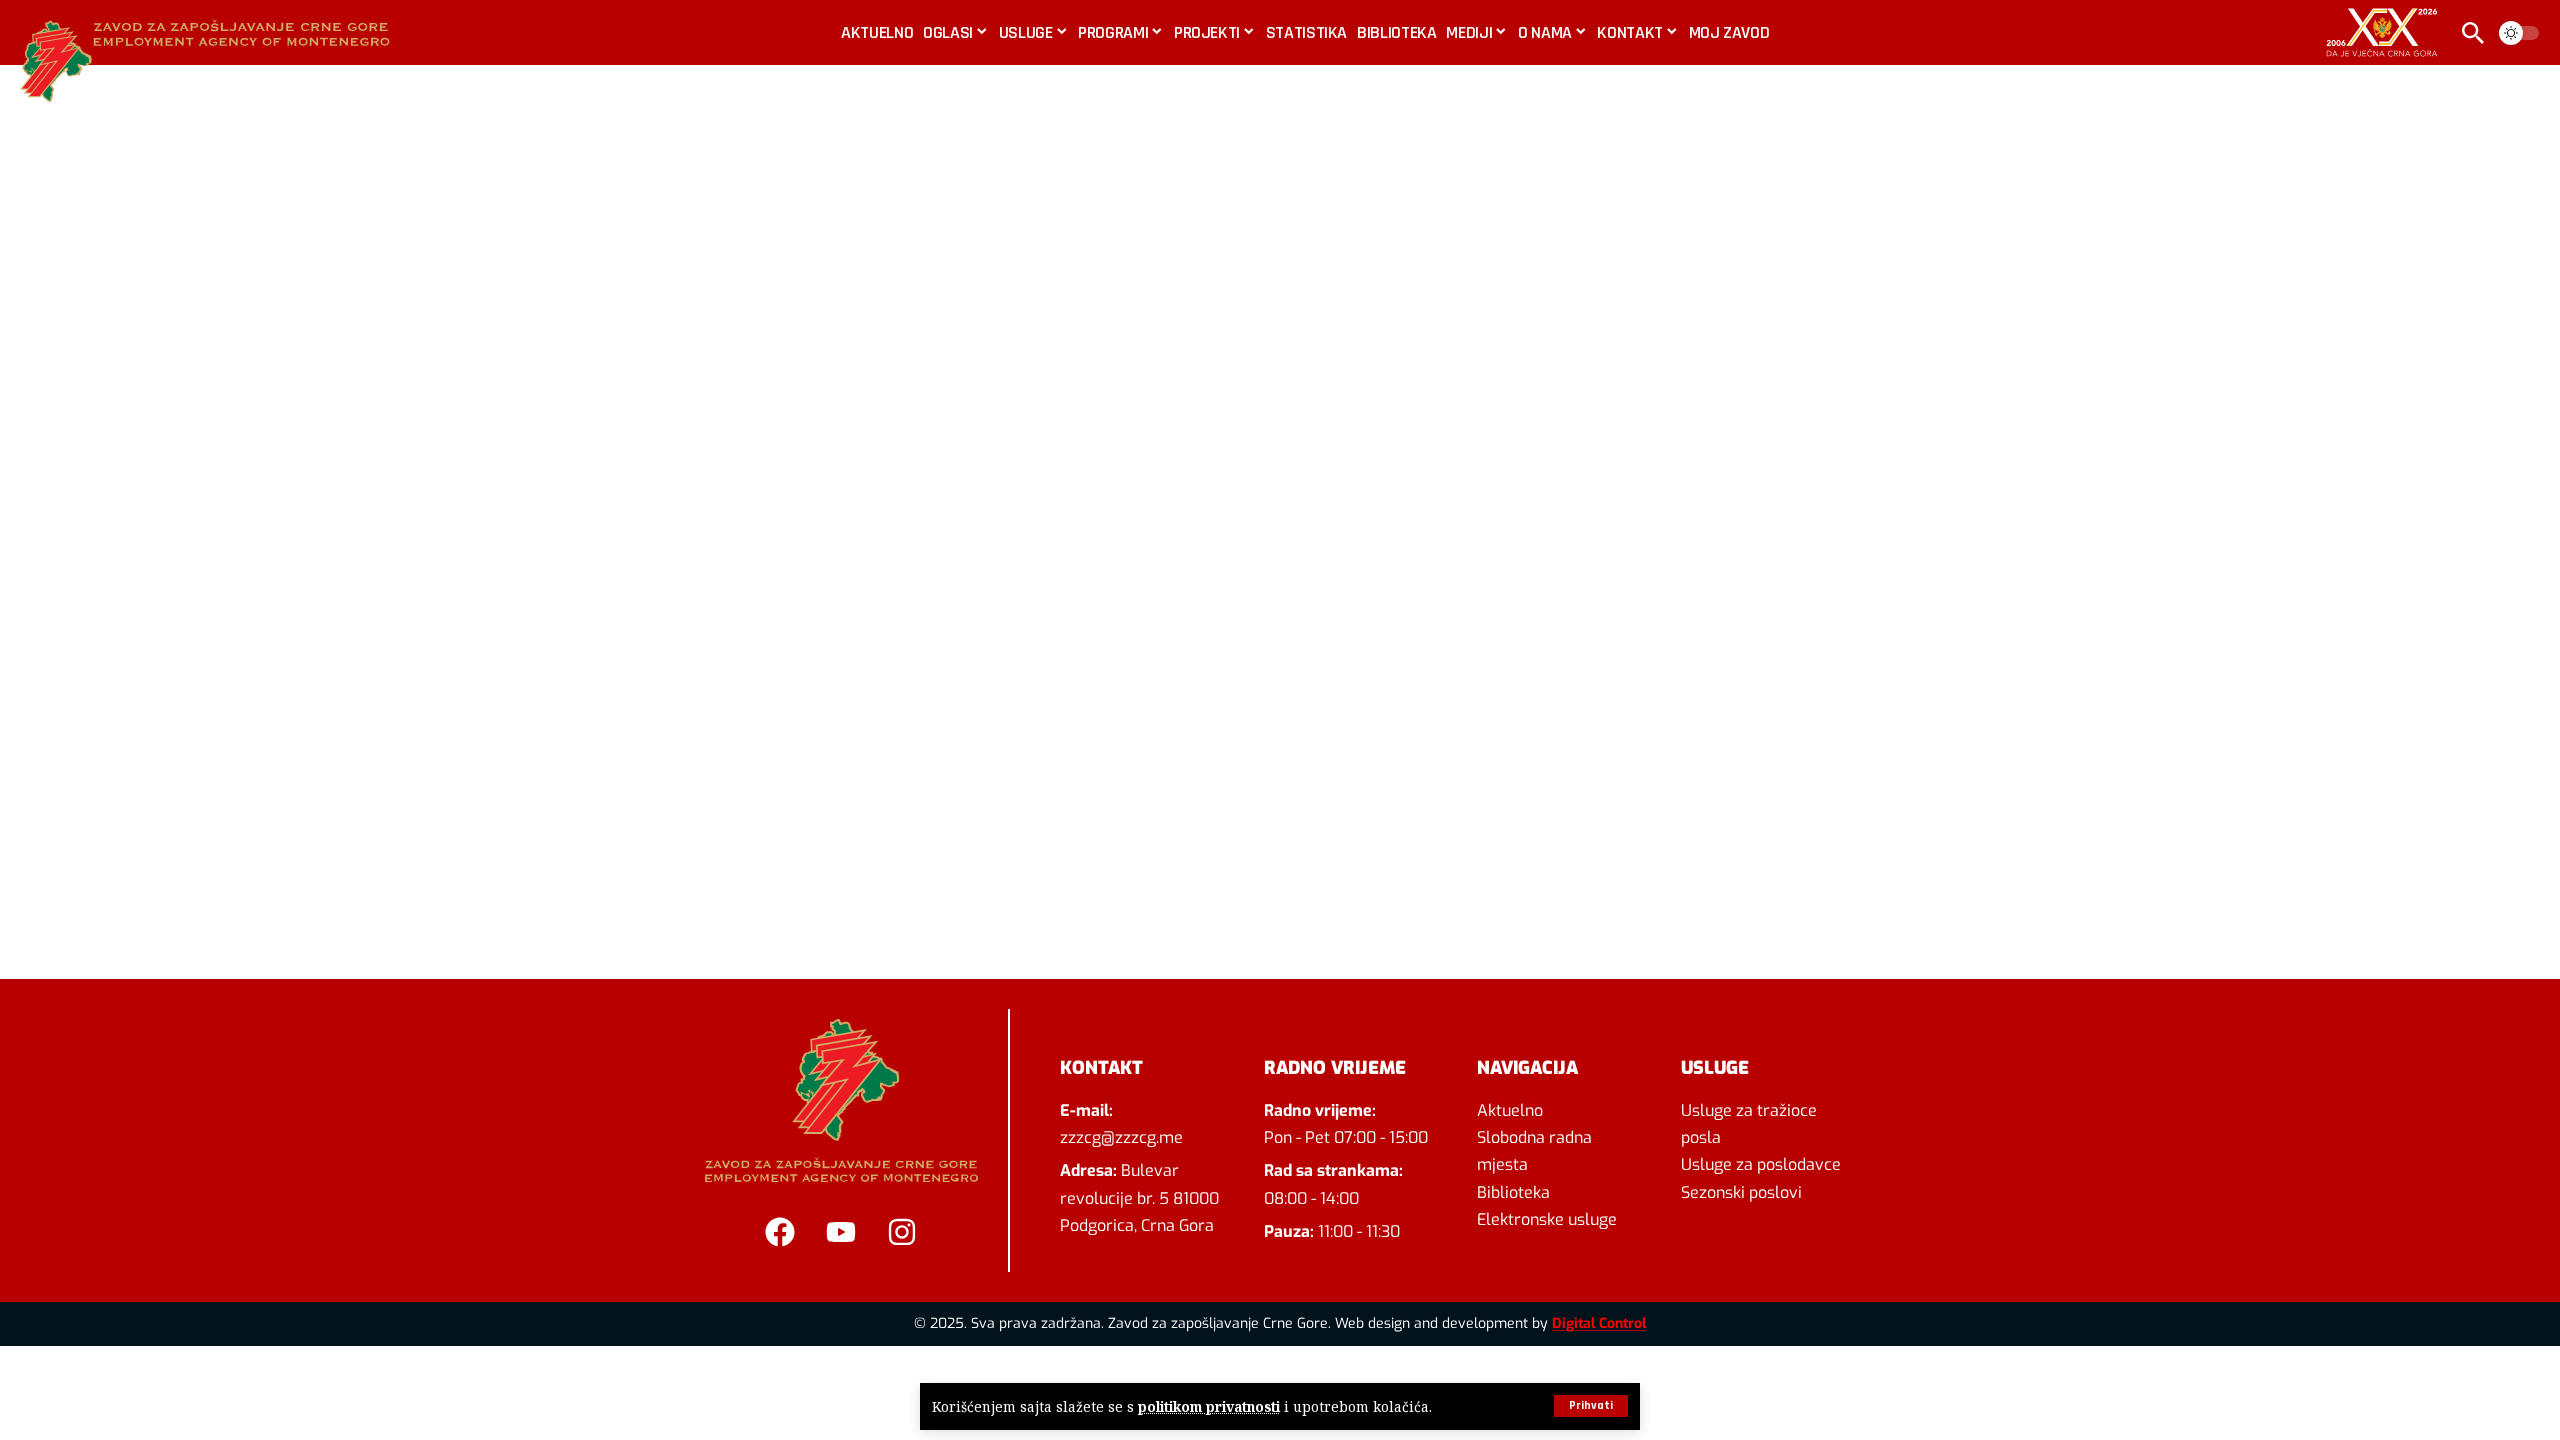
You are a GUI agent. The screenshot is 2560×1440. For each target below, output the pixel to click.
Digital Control (1599, 1323)
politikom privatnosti (1209, 1406)
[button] (1591, 1406)
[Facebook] (780, 1232)
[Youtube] (841, 1232)
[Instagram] (902, 1232)
